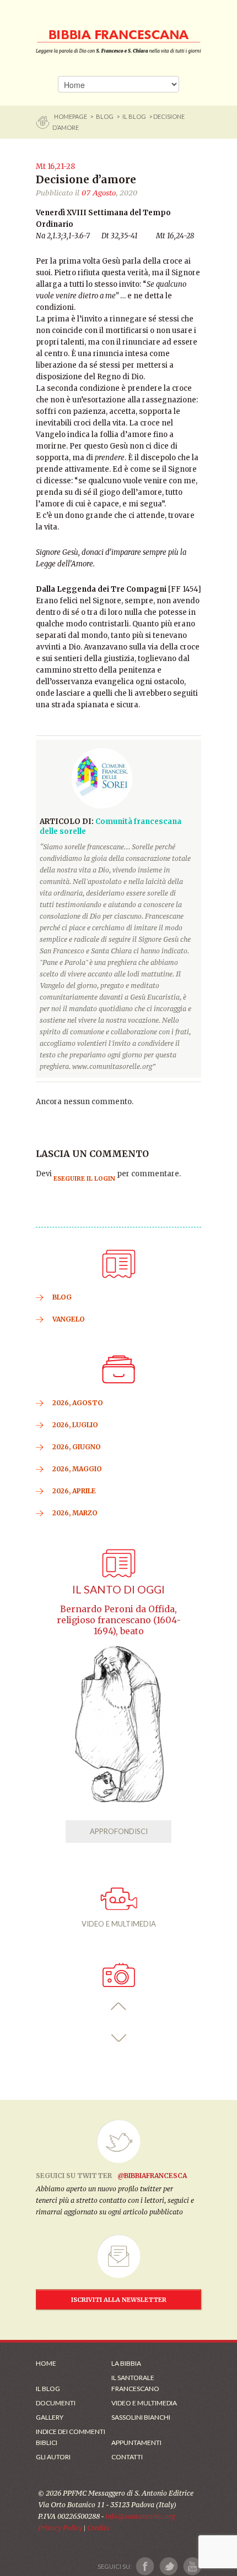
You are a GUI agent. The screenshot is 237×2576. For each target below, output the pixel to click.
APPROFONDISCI (119, 1831)
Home (46, 2363)
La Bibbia (126, 2363)
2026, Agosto (78, 1403)
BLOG (105, 116)
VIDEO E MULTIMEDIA (119, 1924)
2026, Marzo (75, 1513)
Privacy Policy (60, 2528)
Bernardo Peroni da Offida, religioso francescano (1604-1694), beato (119, 1620)
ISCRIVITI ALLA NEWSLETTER (119, 2300)
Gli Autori (53, 2457)
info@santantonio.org (140, 2516)
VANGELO (69, 1319)
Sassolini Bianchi (141, 2417)
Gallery (50, 2417)
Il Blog (134, 116)
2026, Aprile (74, 1491)
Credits (98, 2528)
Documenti (56, 2403)
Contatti (127, 2457)
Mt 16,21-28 (55, 167)
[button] (119, 2007)
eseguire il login (84, 1178)
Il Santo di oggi (118, 1589)
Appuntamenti (136, 2443)
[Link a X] (168, 2566)
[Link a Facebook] (145, 2566)
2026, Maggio (77, 1469)
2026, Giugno (77, 1447)
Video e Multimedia (144, 2403)
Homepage (71, 116)
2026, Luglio (75, 1425)
